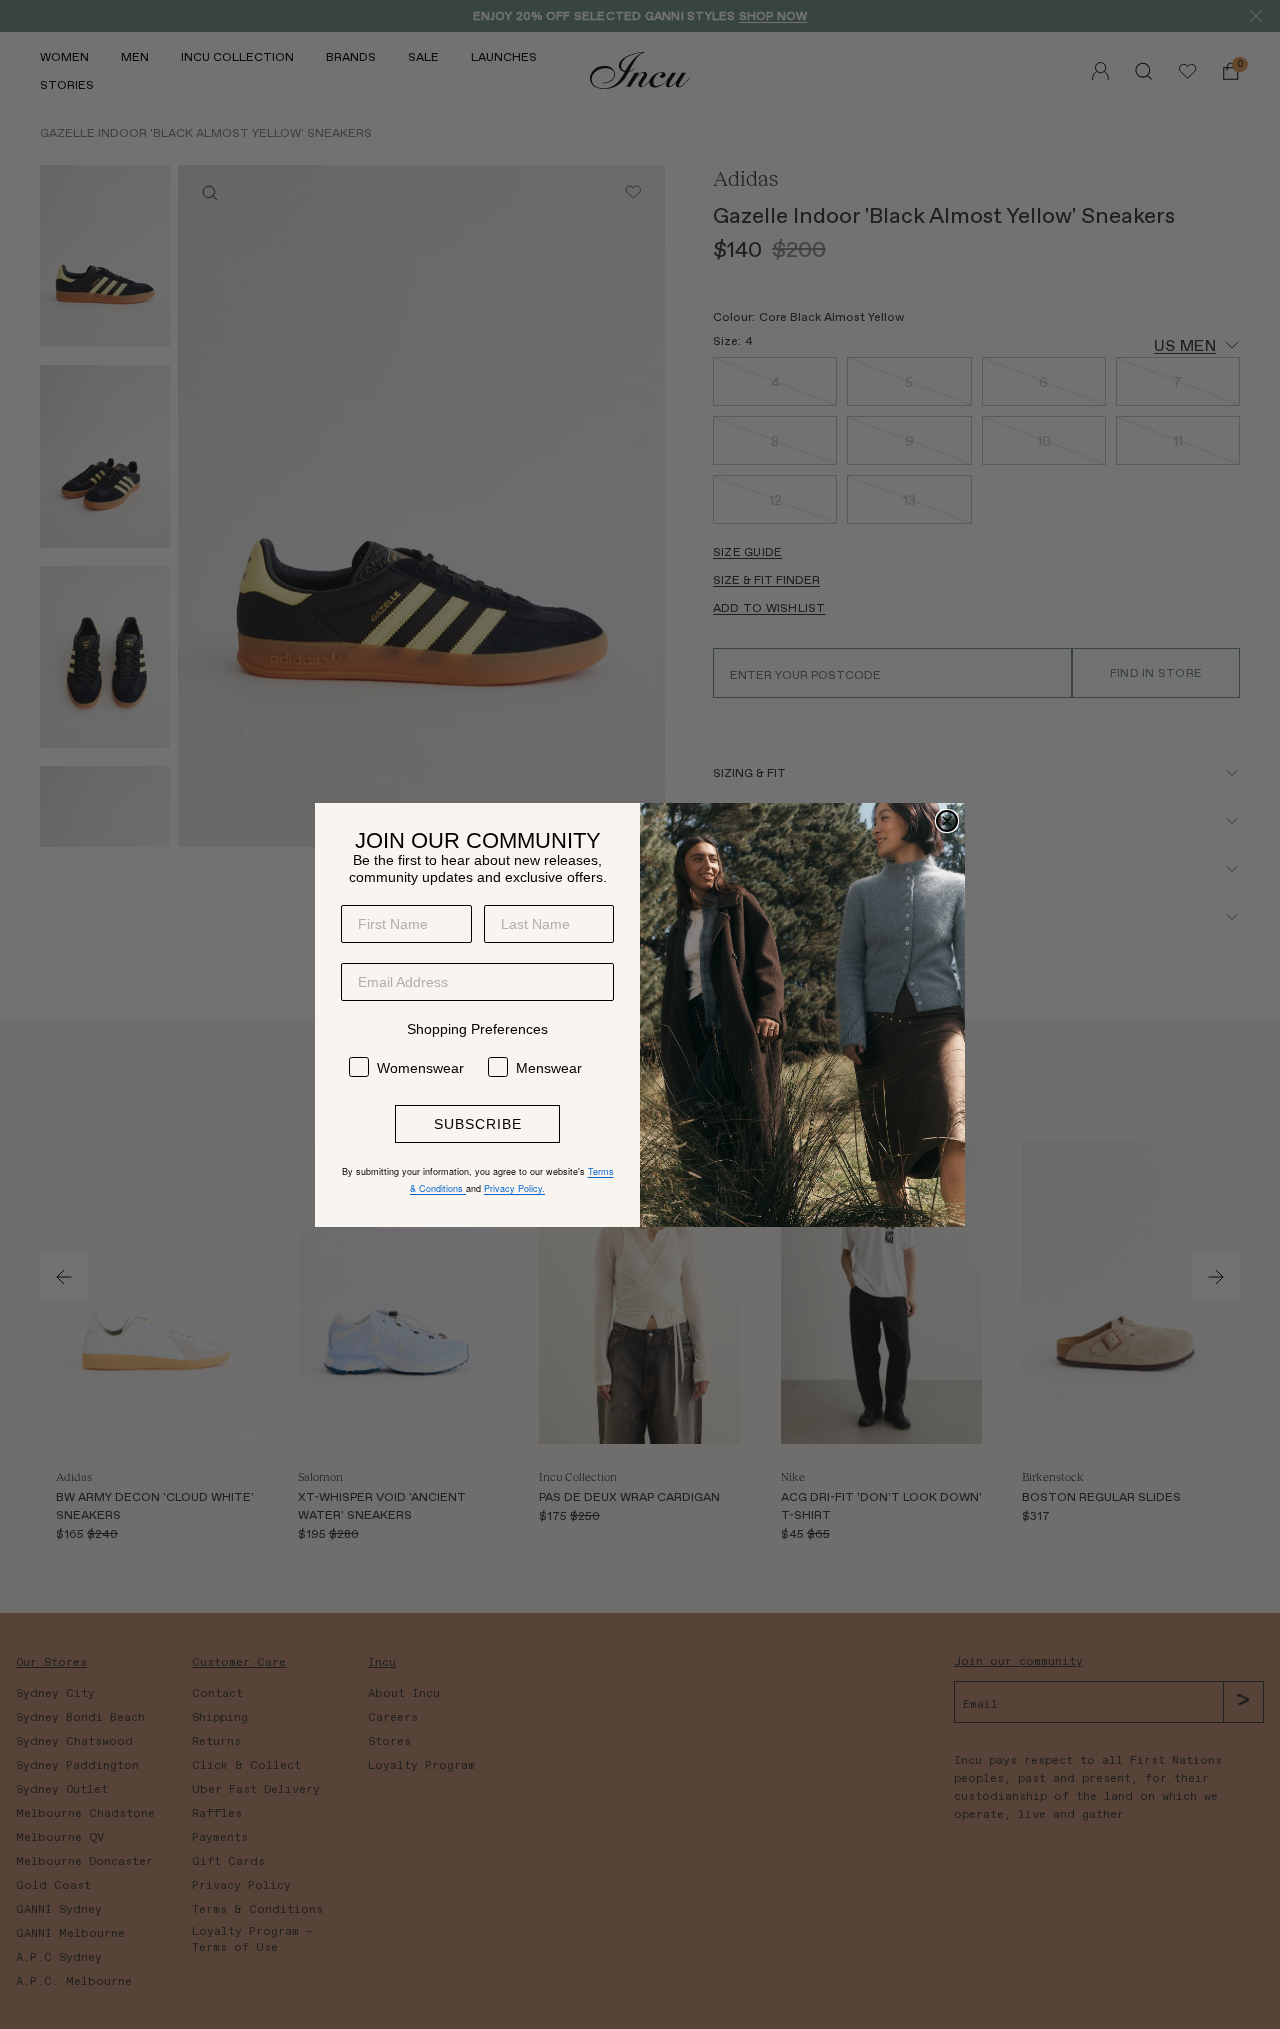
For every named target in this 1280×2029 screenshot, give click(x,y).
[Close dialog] (947, 821)
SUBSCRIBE (478, 1124)
